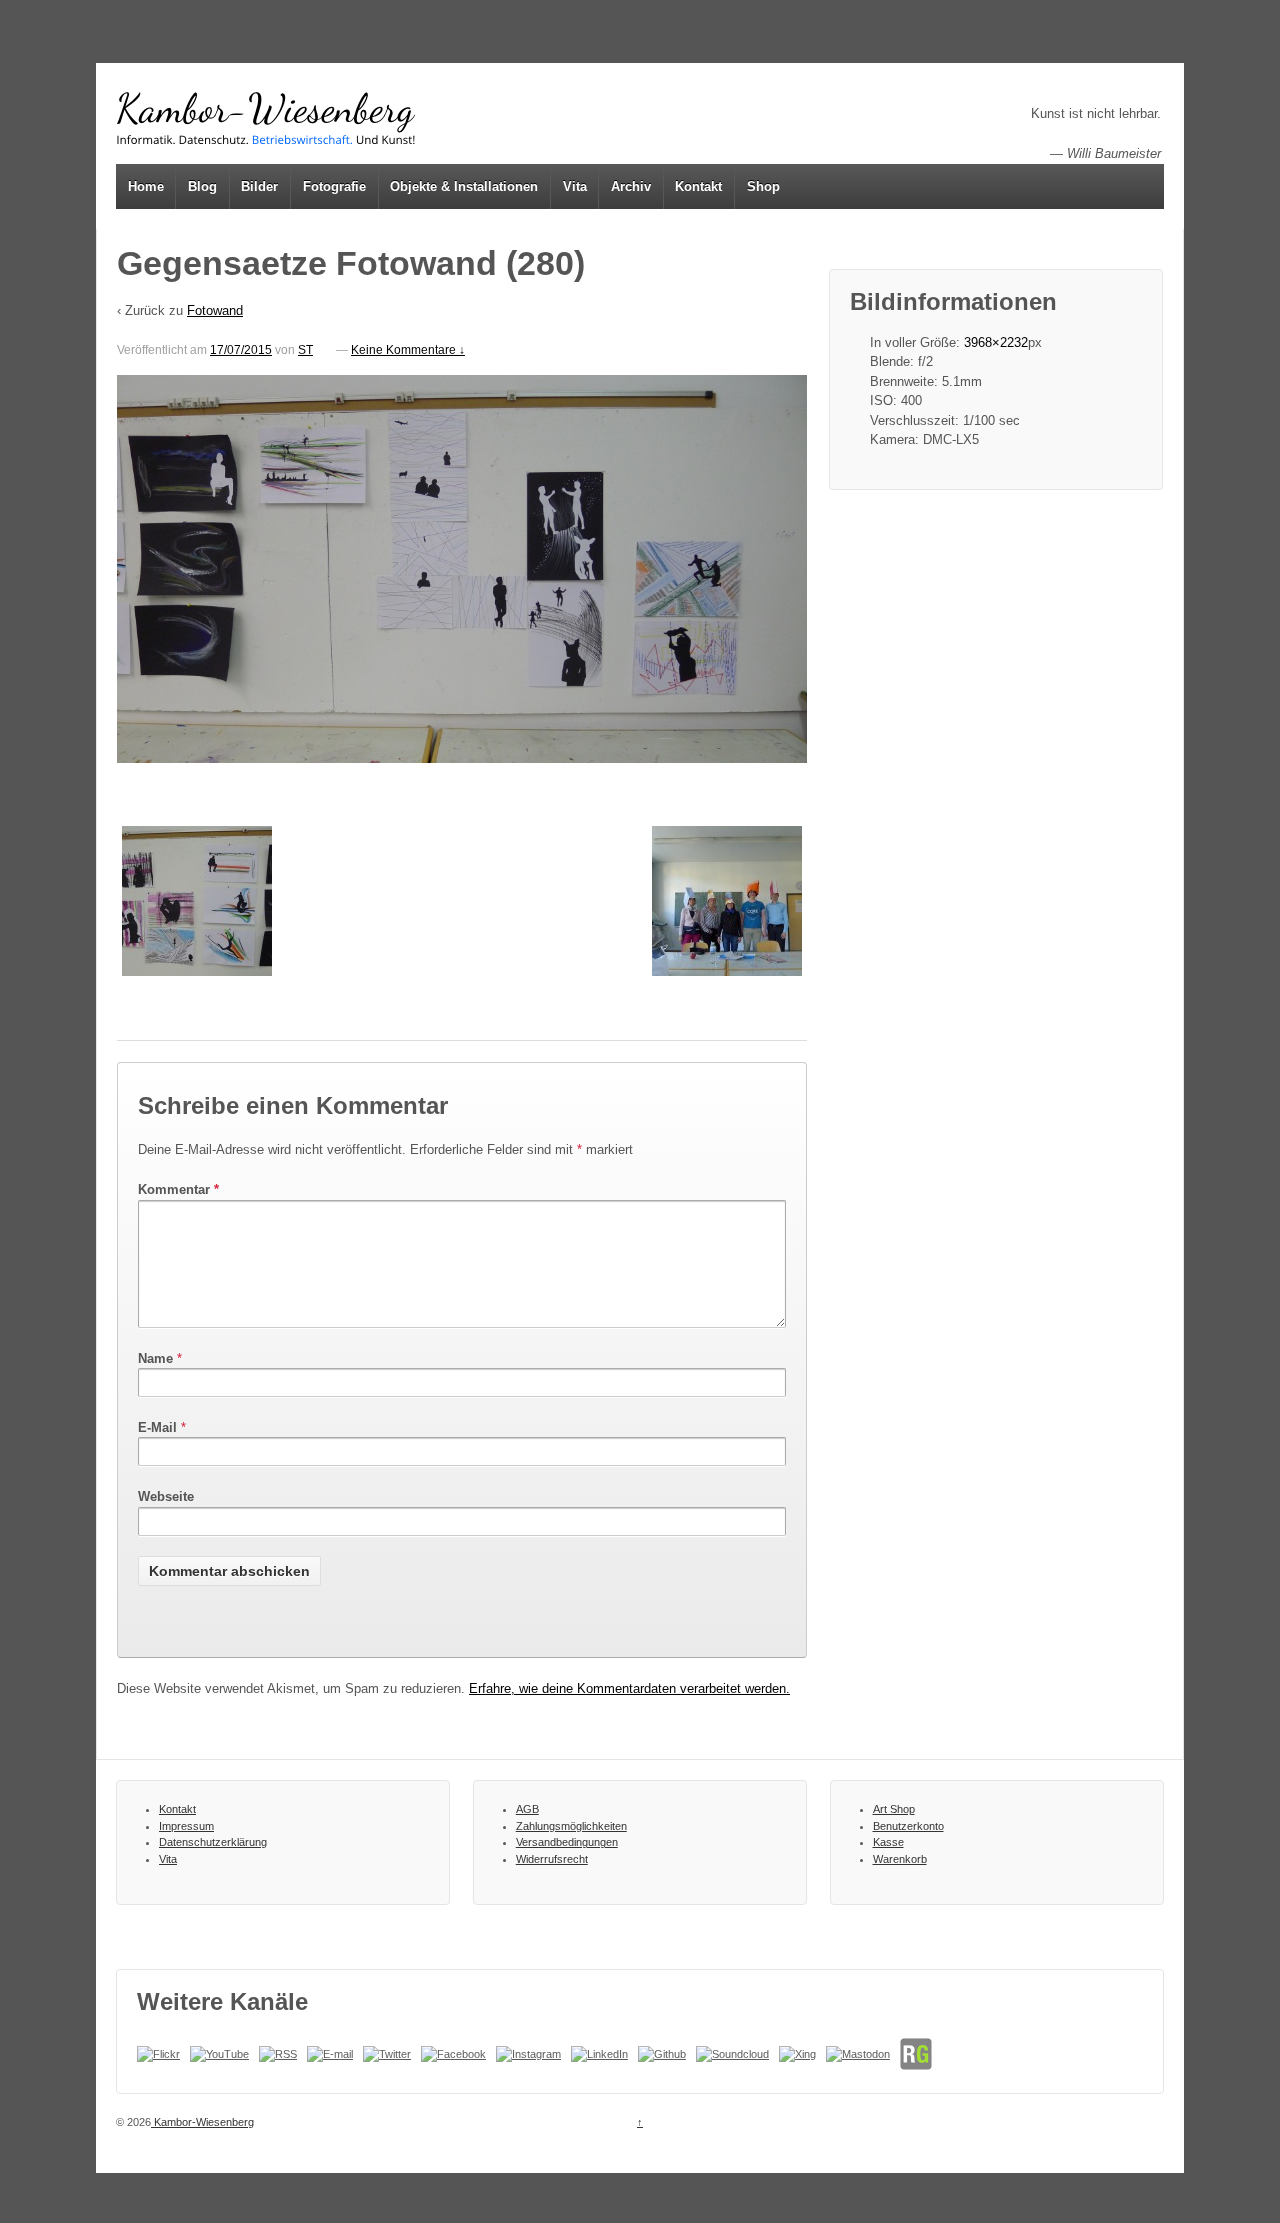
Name (155, 1358)
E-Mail (157, 1427)
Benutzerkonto (908, 1826)
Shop (763, 186)
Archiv (631, 186)
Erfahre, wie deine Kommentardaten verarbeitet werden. (629, 1688)
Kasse (888, 1842)
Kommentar (178, 1189)
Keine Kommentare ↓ (408, 350)
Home (146, 186)
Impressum (186, 1826)
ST (305, 350)
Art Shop (894, 1809)
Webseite (166, 1496)
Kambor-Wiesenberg (202, 2122)
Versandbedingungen (567, 1842)
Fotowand (215, 310)
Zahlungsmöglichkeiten (571, 1826)
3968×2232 (996, 342)
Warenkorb (900, 1859)
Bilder (259, 186)
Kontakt (698, 186)
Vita (575, 186)
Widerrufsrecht (552, 1859)
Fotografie (334, 186)
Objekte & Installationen (464, 186)
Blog (202, 186)
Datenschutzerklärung (213, 1842)
